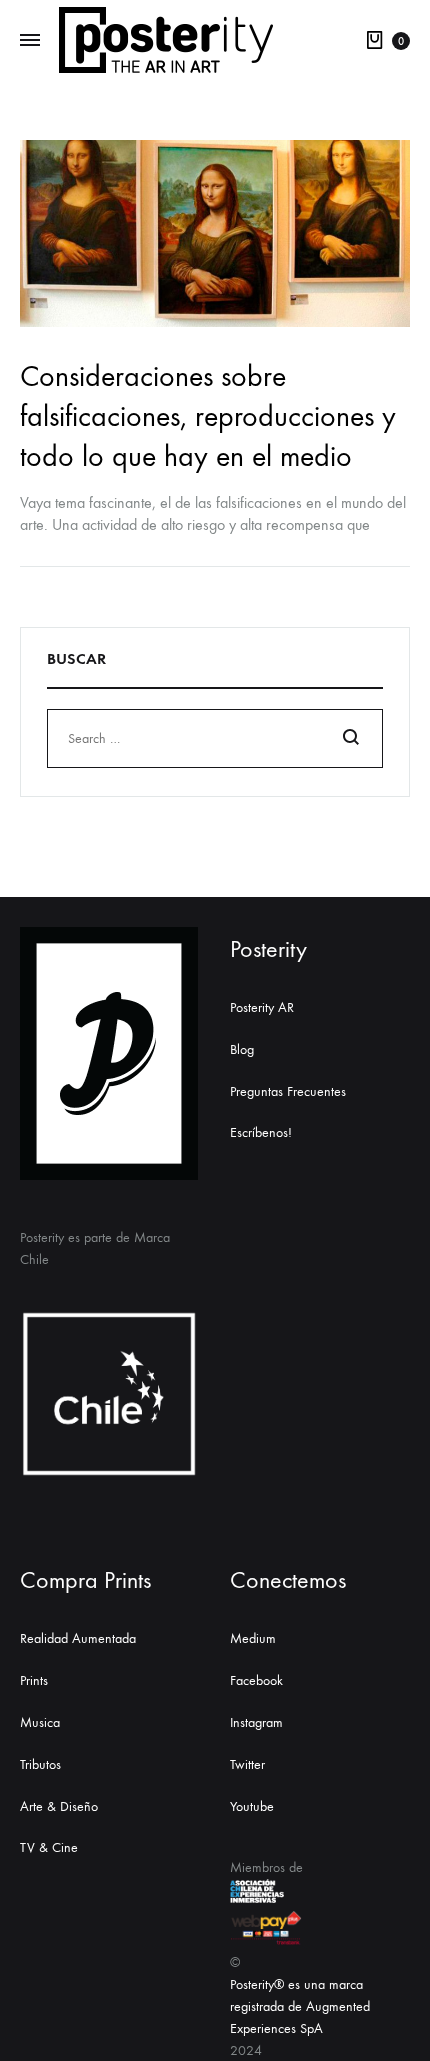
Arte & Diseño (59, 1806)
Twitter (247, 1764)
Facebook (256, 1680)
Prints (34, 1680)
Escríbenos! (261, 1132)
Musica (40, 1722)
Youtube (252, 1806)
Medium (253, 1638)
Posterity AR (262, 1007)
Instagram (256, 1722)
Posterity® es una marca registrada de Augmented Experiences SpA (300, 2006)
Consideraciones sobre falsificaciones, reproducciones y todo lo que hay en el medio (208, 416)
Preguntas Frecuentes (288, 1091)
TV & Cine (49, 1847)
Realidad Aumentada (78, 1638)
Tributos (40, 1764)
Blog (242, 1049)
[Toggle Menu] (30, 41)
